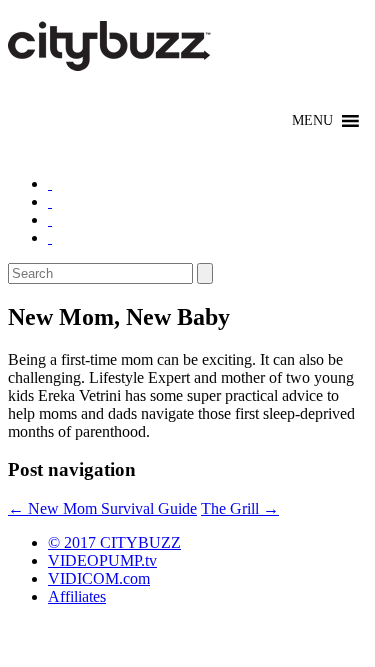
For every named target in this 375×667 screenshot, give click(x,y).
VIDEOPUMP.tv (102, 560)
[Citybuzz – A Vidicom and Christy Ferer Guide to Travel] (111, 60)
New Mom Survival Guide (102, 508)
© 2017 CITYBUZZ (114, 542)
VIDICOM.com (99, 578)
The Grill (240, 508)
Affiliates (77, 596)
